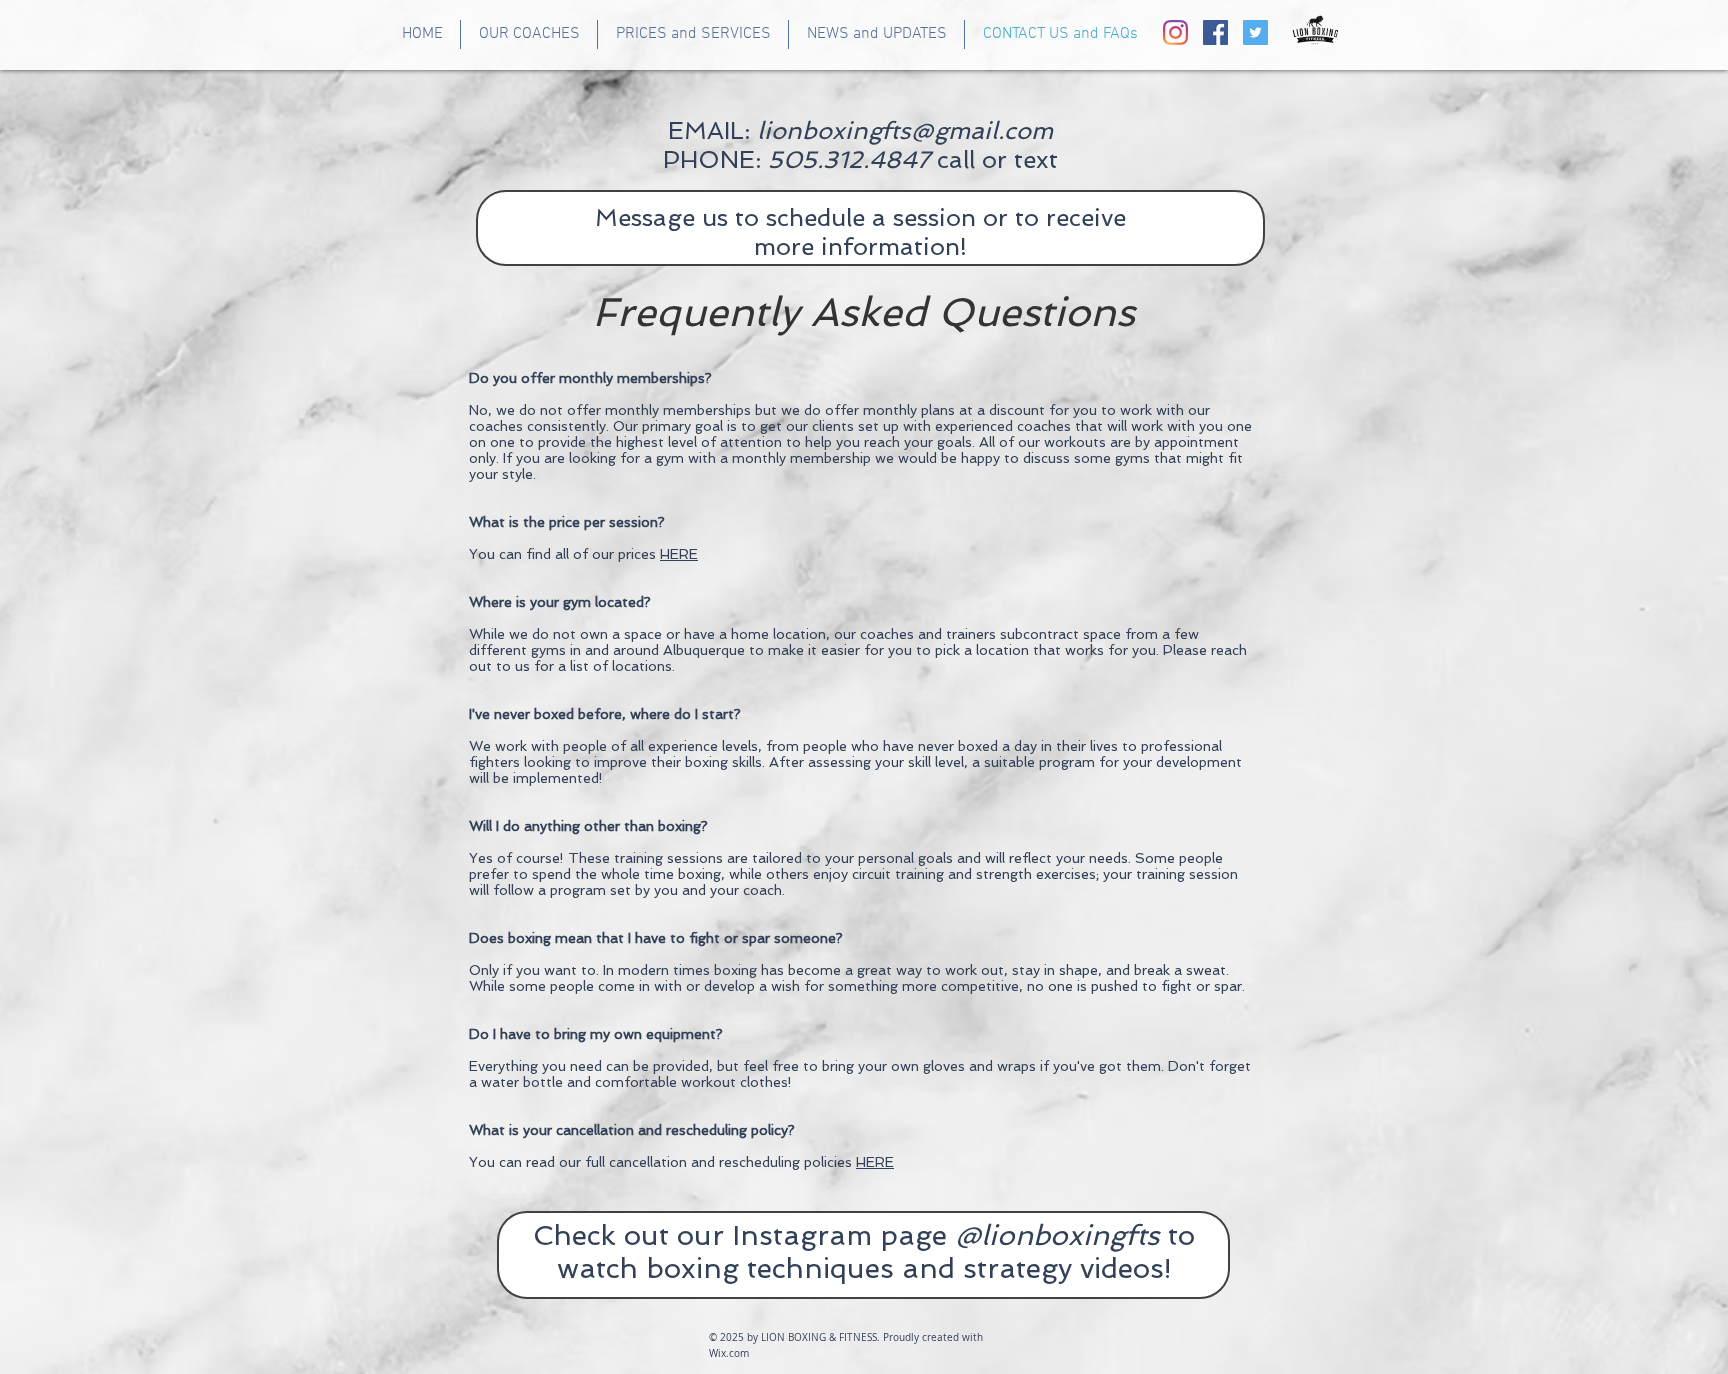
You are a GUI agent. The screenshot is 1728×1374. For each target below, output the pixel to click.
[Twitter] (1255, 32)
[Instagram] (1175, 32)
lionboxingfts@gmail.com (905, 130)
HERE (875, 1162)
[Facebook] (1215, 32)
